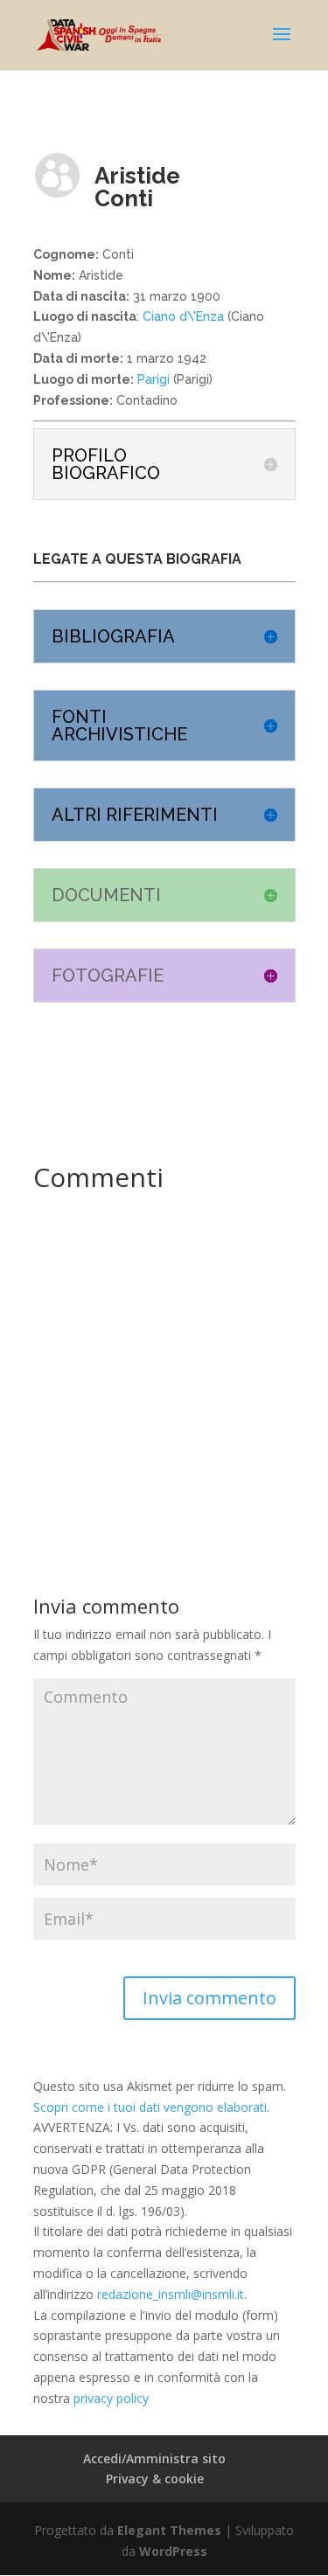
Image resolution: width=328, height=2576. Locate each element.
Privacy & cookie (155, 2479)
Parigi (152, 379)
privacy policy (111, 2398)
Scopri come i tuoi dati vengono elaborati (150, 2107)
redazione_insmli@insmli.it (171, 2294)
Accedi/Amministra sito (154, 2458)
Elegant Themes (169, 2530)
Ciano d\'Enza (183, 316)
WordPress (173, 2551)
